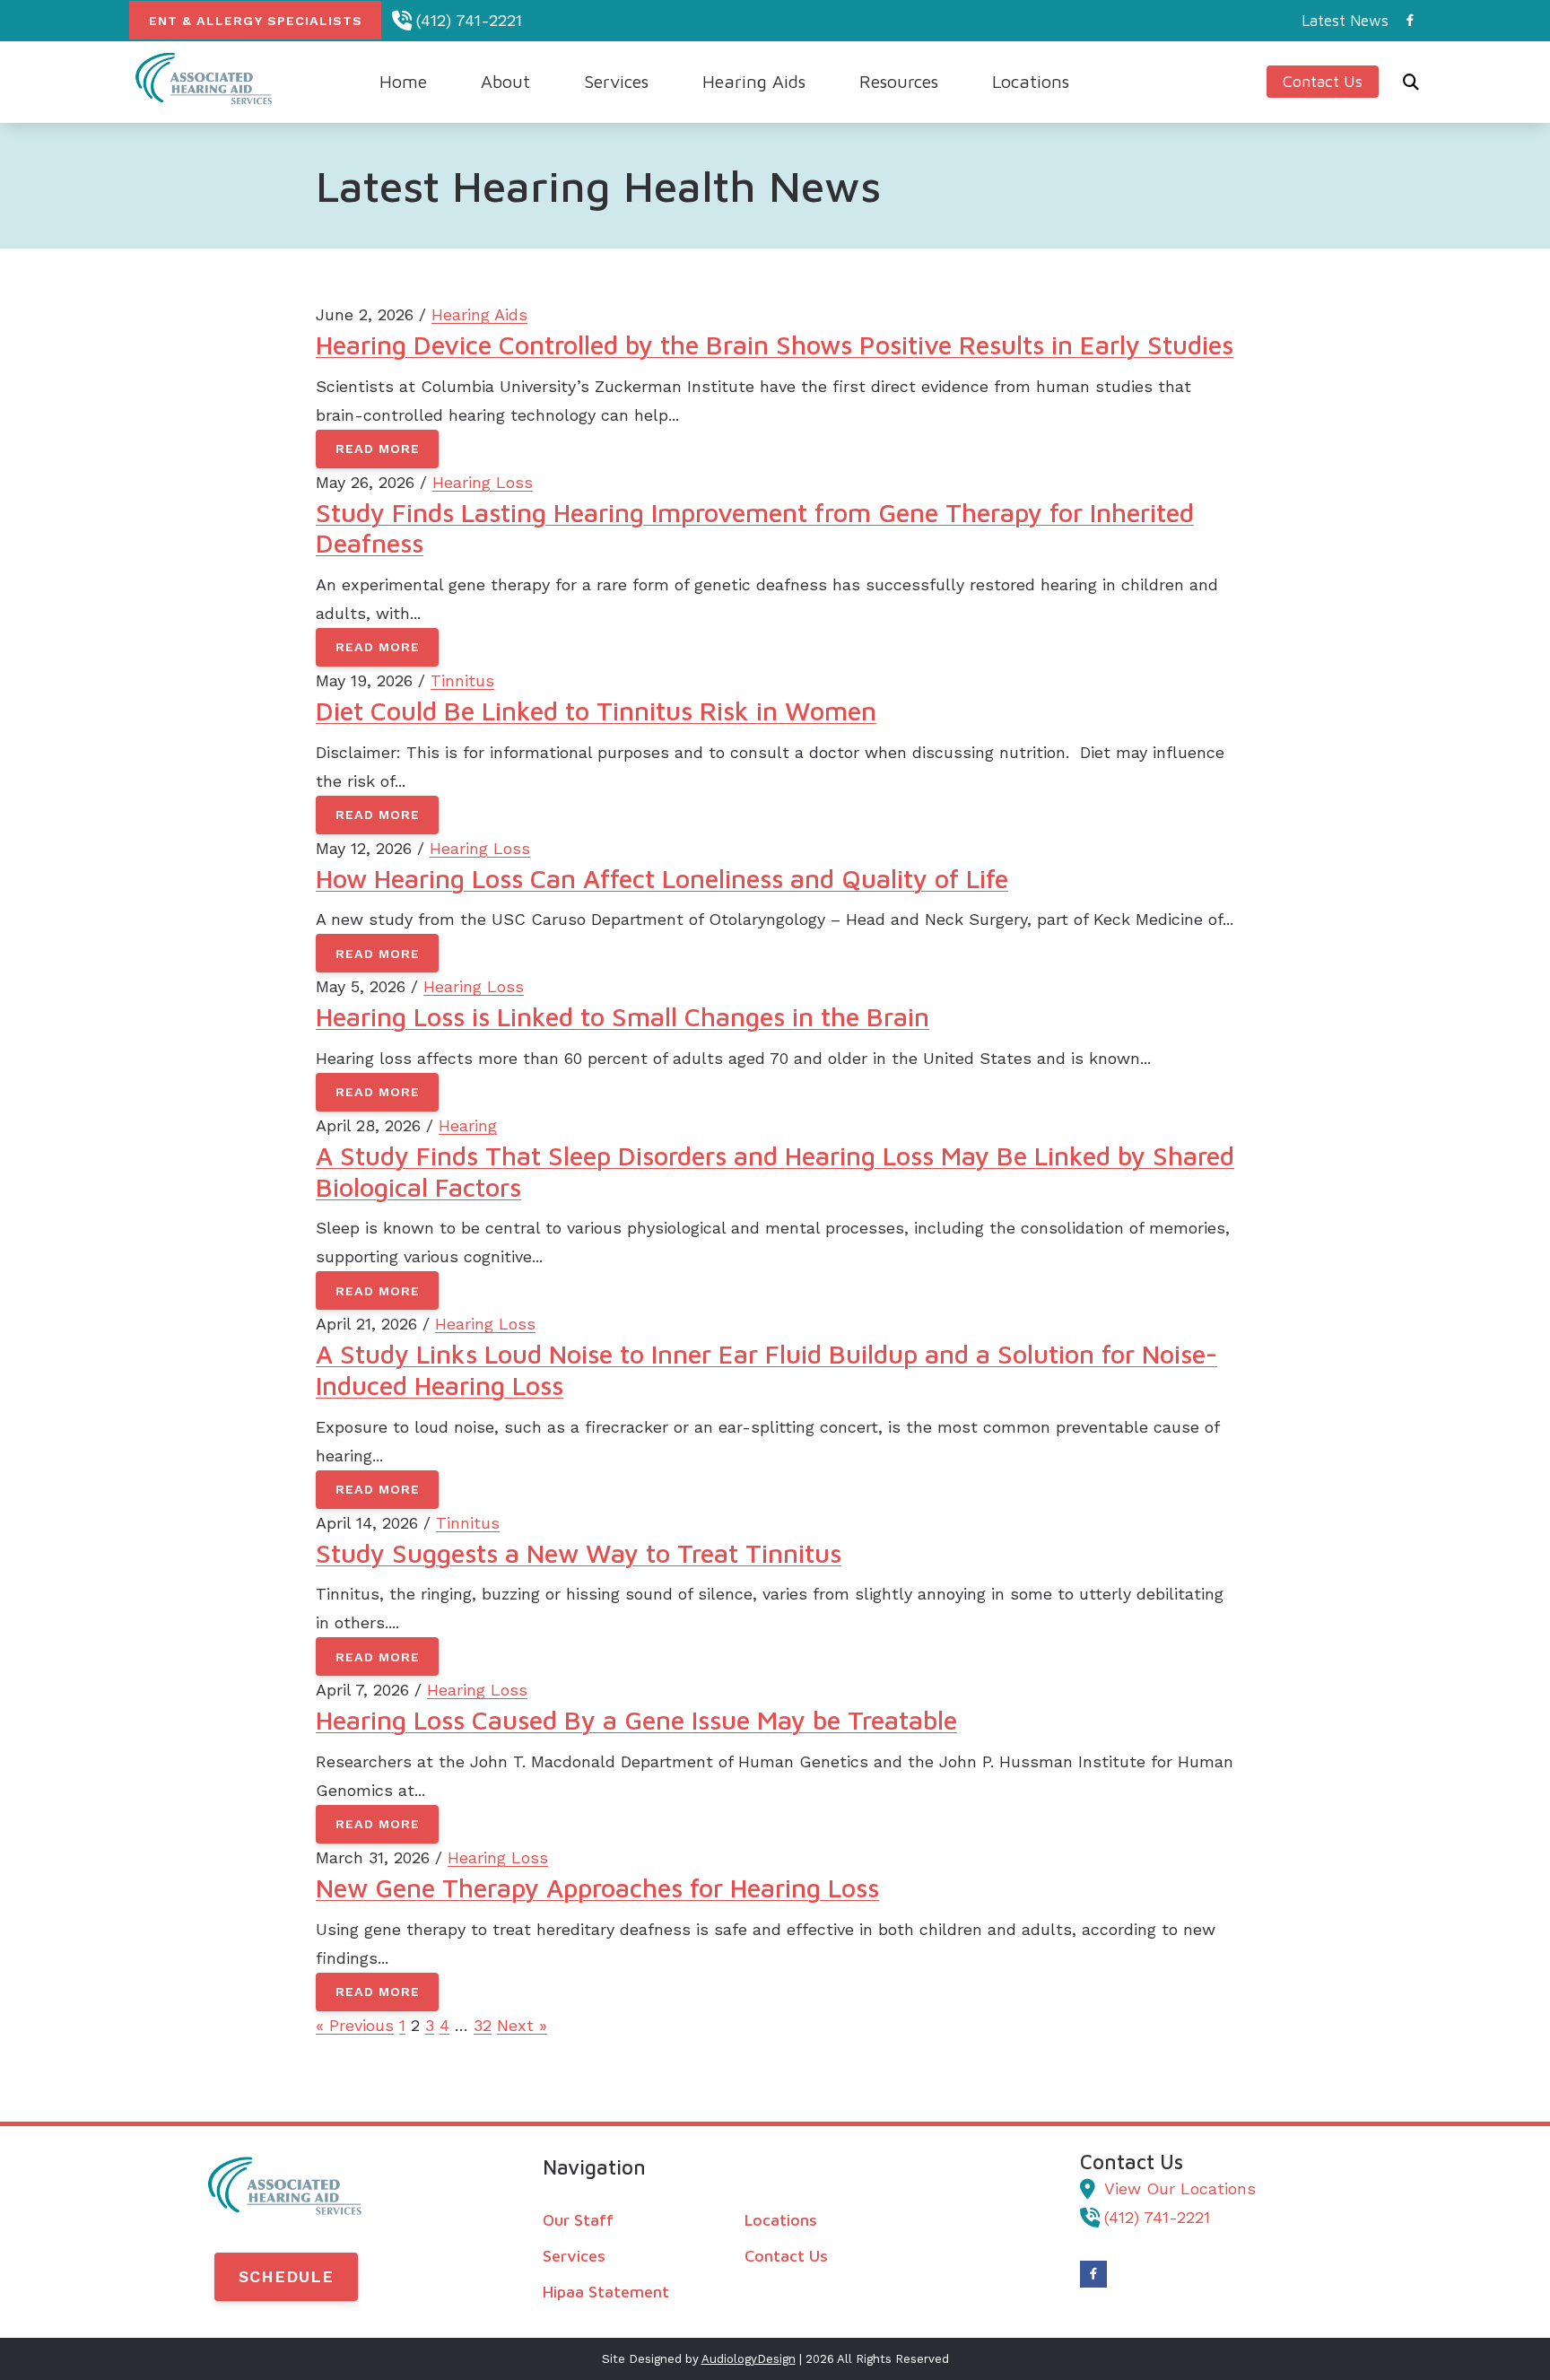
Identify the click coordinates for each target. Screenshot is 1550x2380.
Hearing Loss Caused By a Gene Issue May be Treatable (636, 1720)
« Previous (355, 2025)
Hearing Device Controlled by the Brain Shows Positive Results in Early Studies (775, 344)
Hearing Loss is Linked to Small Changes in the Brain (623, 1016)
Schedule (286, 2276)
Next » (522, 2025)
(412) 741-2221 (469, 20)
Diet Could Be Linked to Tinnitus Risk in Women (596, 711)
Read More (378, 449)
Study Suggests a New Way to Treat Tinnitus (579, 1553)
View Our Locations (1180, 2188)
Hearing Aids (479, 314)
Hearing (468, 1125)
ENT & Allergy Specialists (256, 21)
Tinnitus (462, 680)
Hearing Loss (483, 482)
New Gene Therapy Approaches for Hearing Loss (597, 1887)
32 (483, 2025)
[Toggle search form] (1411, 82)
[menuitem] (1340, 21)
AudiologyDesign (749, 2359)
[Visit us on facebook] (1410, 20)
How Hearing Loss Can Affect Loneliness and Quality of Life (662, 878)
